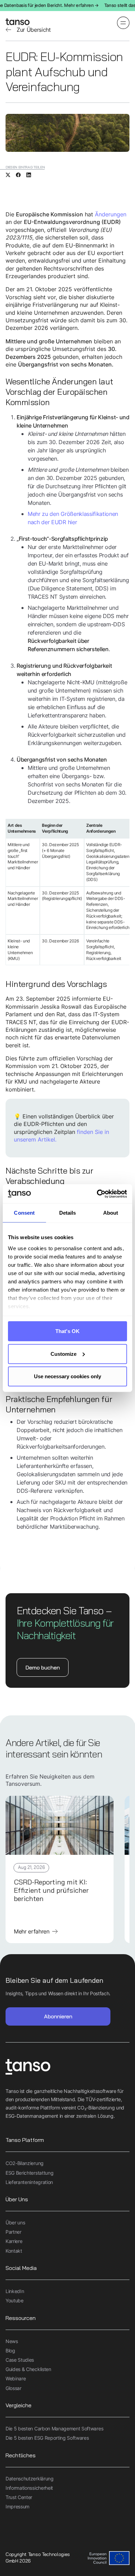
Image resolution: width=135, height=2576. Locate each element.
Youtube (15, 2300)
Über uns (15, 2222)
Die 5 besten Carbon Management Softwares (54, 2428)
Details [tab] (68, 1213)
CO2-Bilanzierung (25, 2163)
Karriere (14, 2241)
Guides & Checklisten (28, 2369)
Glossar (13, 2388)
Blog (10, 2350)
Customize (64, 1354)
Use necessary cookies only (67, 1376)
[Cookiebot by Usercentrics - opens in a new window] (97, 1194)
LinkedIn (15, 2291)
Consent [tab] (24, 1213)
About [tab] (111, 1213)
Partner (13, 2232)
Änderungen (111, 214)
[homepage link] (67, 2068)
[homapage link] (18, 23)
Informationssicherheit (29, 2488)
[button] (123, 23)
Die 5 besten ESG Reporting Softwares (47, 2438)
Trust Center (19, 2497)
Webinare (16, 2378)
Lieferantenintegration (29, 2182)
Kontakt (14, 2251)
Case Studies (20, 2360)
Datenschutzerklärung (30, 2479)
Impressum (17, 2506)
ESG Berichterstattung (29, 2173)
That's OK (67, 1331)
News (12, 2341)
